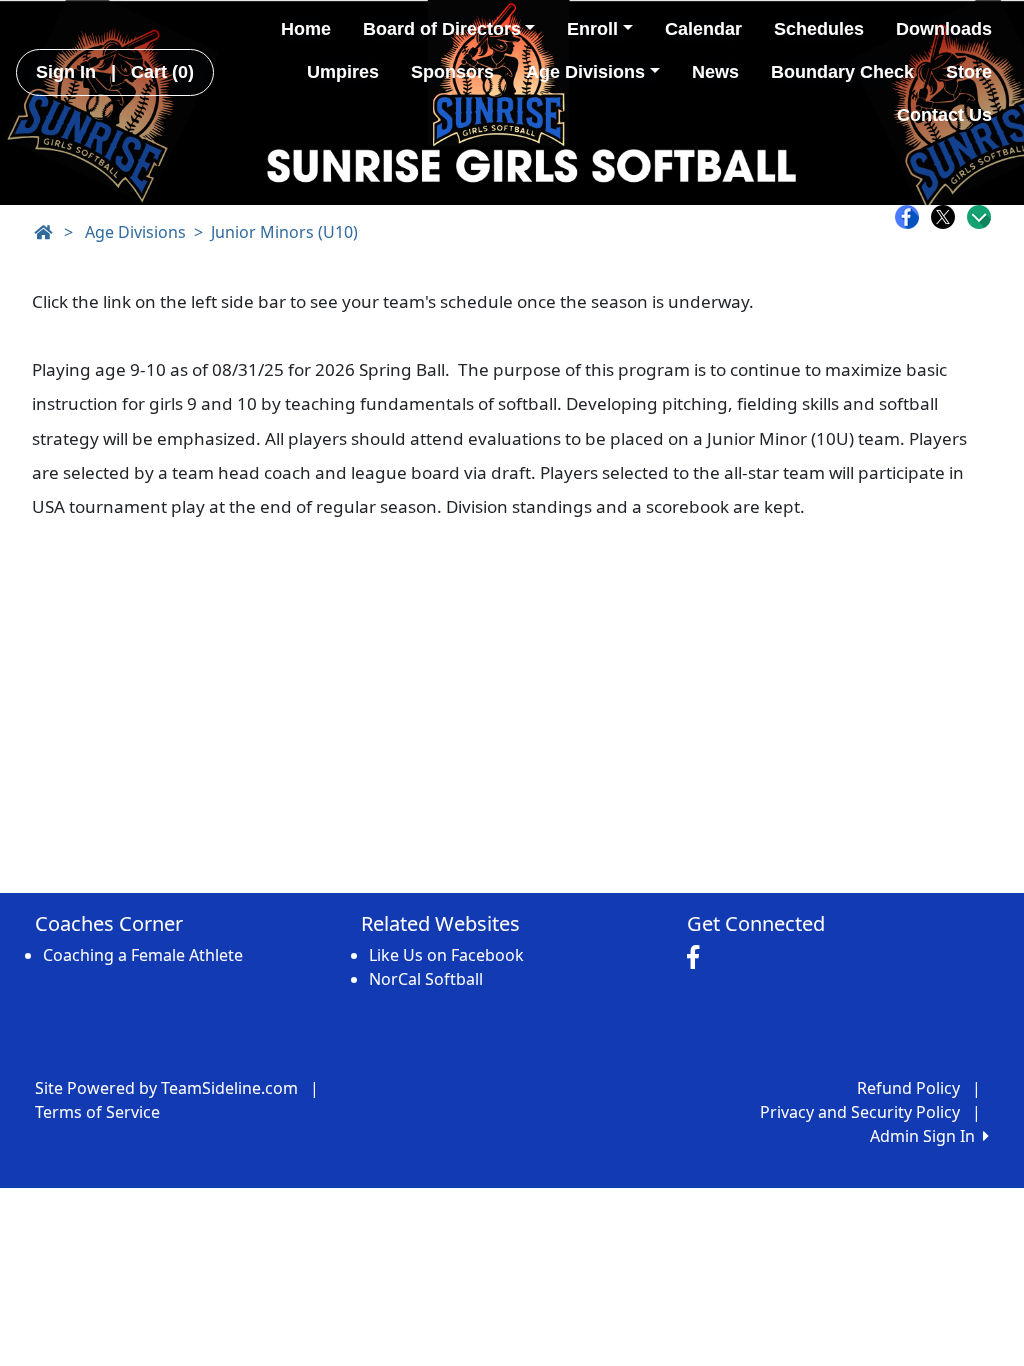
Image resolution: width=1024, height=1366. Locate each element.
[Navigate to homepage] (43, 232)
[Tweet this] (948, 217)
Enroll (592, 29)
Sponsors (452, 72)
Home (306, 29)
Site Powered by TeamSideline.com (166, 1088)
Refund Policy (908, 1088)
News (715, 72)
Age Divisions (585, 72)
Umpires (343, 72)
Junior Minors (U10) (284, 232)
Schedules (819, 29)
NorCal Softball (426, 979)
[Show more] (979, 217)
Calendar (703, 29)
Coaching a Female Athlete (143, 955)
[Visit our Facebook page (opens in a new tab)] (698, 958)
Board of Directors (442, 29)
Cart (162, 72)
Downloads (944, 29)
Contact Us (944, 115)
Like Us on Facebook (446, 955)
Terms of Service (97, 1112)
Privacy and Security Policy (860, 1112)
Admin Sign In (926, 1136)
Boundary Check (842, 72)
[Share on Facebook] (912, 217)
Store (969, 72)
